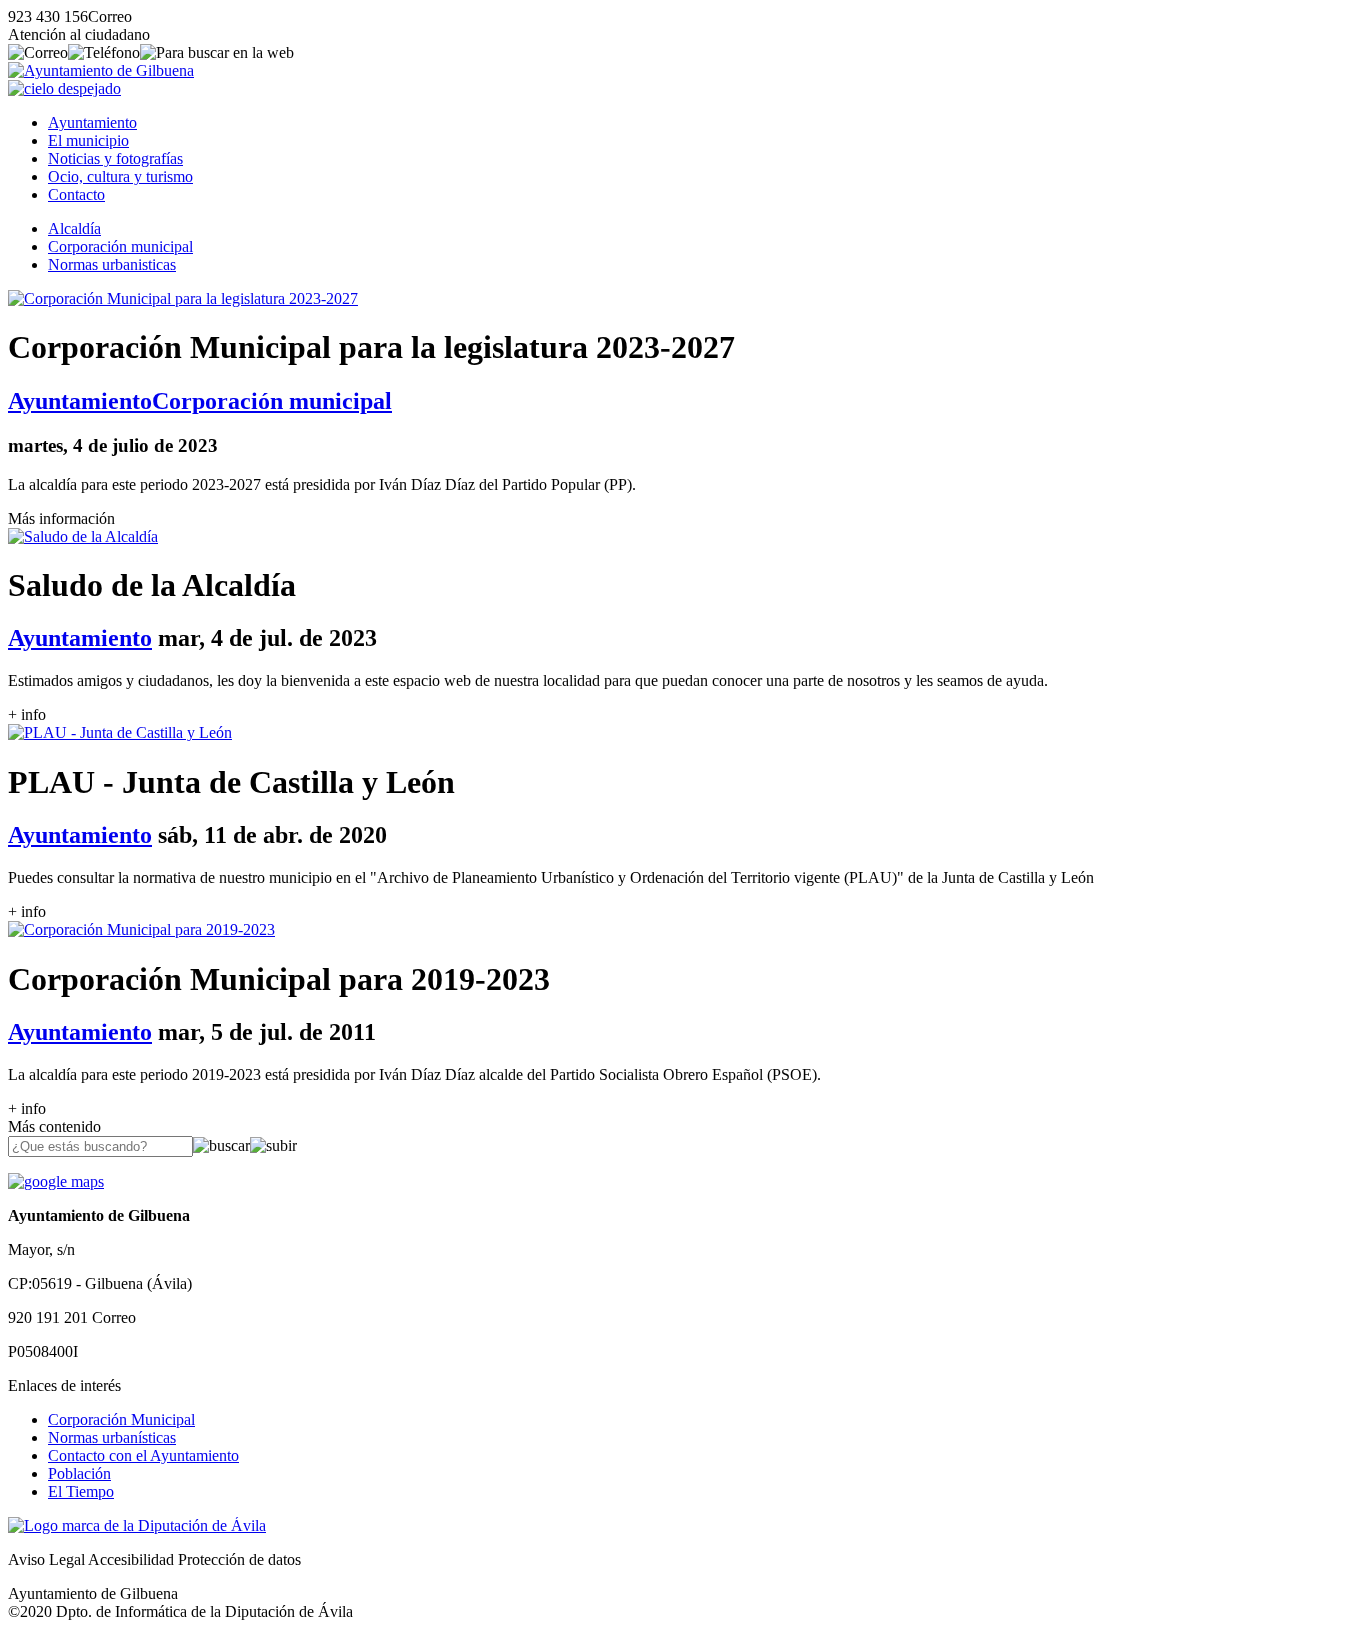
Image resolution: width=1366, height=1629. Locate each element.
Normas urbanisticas (112, 264)
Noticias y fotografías (115, 158)
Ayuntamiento (92, 122)
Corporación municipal (120, 246)
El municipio (88, 140)
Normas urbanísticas (112, 1437)
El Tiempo (81, 1491)
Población (79, 1473)
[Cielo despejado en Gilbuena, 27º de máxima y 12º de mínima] (64, 88)
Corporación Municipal (121, 1419)
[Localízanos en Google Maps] (56, 1181)
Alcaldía (74, 228)
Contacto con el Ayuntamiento (143, 1455)
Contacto (76, 194)
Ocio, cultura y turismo (120, 176)
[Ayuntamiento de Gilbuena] (101, 70)
